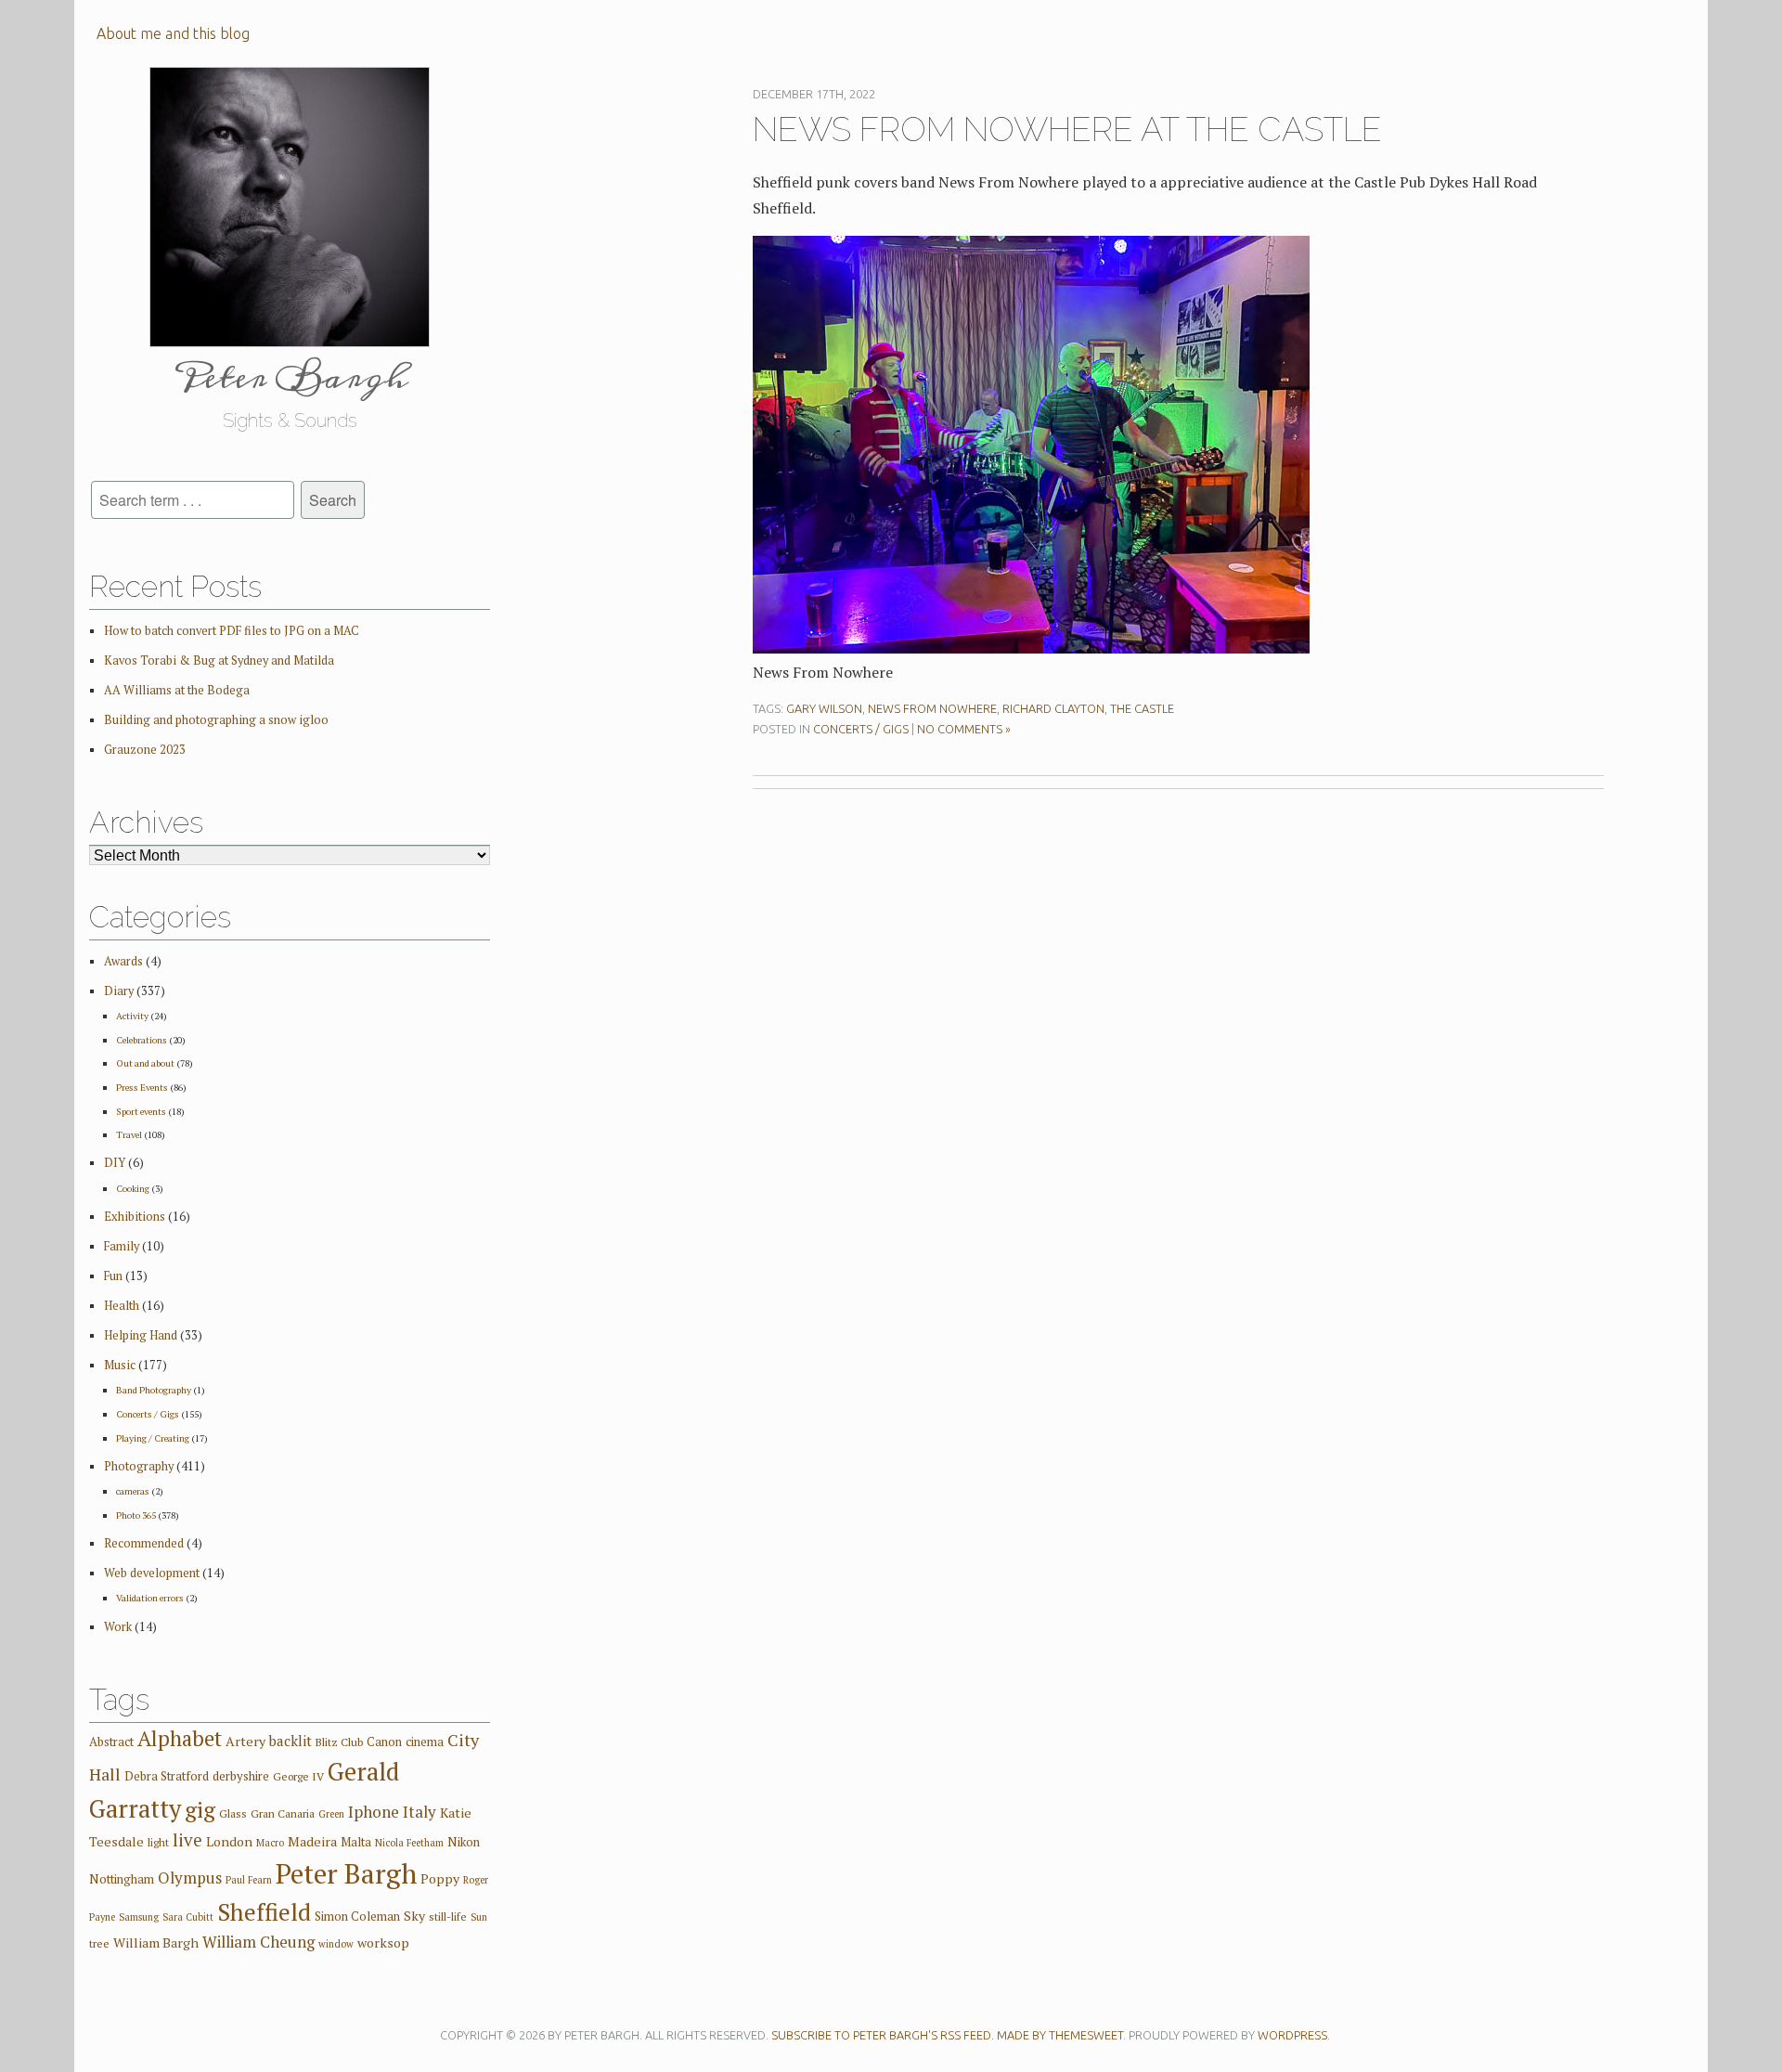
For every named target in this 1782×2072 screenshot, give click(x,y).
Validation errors (150, 1598)
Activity (132, 1016)
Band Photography (154, 1390)
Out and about (145, 1063)
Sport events (141, 1111)
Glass (233, 1813)
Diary (119, 991)
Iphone (374, 1812)
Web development (152, 1573)
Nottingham (122, 1879)
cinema (425, 1742)
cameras (133, 1491)
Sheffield (264, 1912)
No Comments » (964, 729)
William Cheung (258, 1942)
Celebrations (142, 1040)
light (158, 1842)
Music (120, 1365)
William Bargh (156, 1942)
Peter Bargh (346, 1873)
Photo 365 (136, 1515)
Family (122, 1246)
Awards (123, 961)
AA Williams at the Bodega (177, 690)
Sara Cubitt (188, 1917)
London (229, 1841)
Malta (356, 1842)
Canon (384, 1742)
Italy (420, 1812)
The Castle (1142, 708)
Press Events (142, 1087)
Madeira (312, 1841)
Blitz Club (339, 1742)
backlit (291, 1741)
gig (200, 1809)
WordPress (1292, 2035)
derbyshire (241, 1776)
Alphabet (180, 1738)
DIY (115, 1163)
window (336, 1944)
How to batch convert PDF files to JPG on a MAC (232, 631)
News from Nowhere (932, 708)
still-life (448, 1917)
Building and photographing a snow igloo (216, 720)
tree (99, 1943)
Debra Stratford (167, 1776)
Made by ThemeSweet (1060, 2035)
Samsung (139, 1917)
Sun (479, 1917)
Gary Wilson (824, 708)
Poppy (440, 1878)
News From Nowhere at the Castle (1067, 129)
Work (118, 1627)
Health (122, 1306)
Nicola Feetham (409, 1843)
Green (331, 1814)
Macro (270, 1843)
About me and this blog (173, 33)
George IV (298, 1776)
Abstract (111, 1742)
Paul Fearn (249, 1880)
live (187, 1839)
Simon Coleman (357, 1916)
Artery (245, 1741)
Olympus (190, 1878)
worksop (383, 1942)
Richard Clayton (1053, 708)
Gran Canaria (283, 1813)
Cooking (133, 1188)
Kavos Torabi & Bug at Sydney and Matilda (219, 660)
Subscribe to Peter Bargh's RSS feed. (883, 2035)
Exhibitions (135, 1217)
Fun (113, 1276)
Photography (139, 1466)
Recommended (144, 1543)
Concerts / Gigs (861, 729)
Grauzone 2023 (145, 750)
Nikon (464, 1842)
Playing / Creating (153, 1438)
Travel (129, 1134)
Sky (414, 1916)
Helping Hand (141, 1335)
